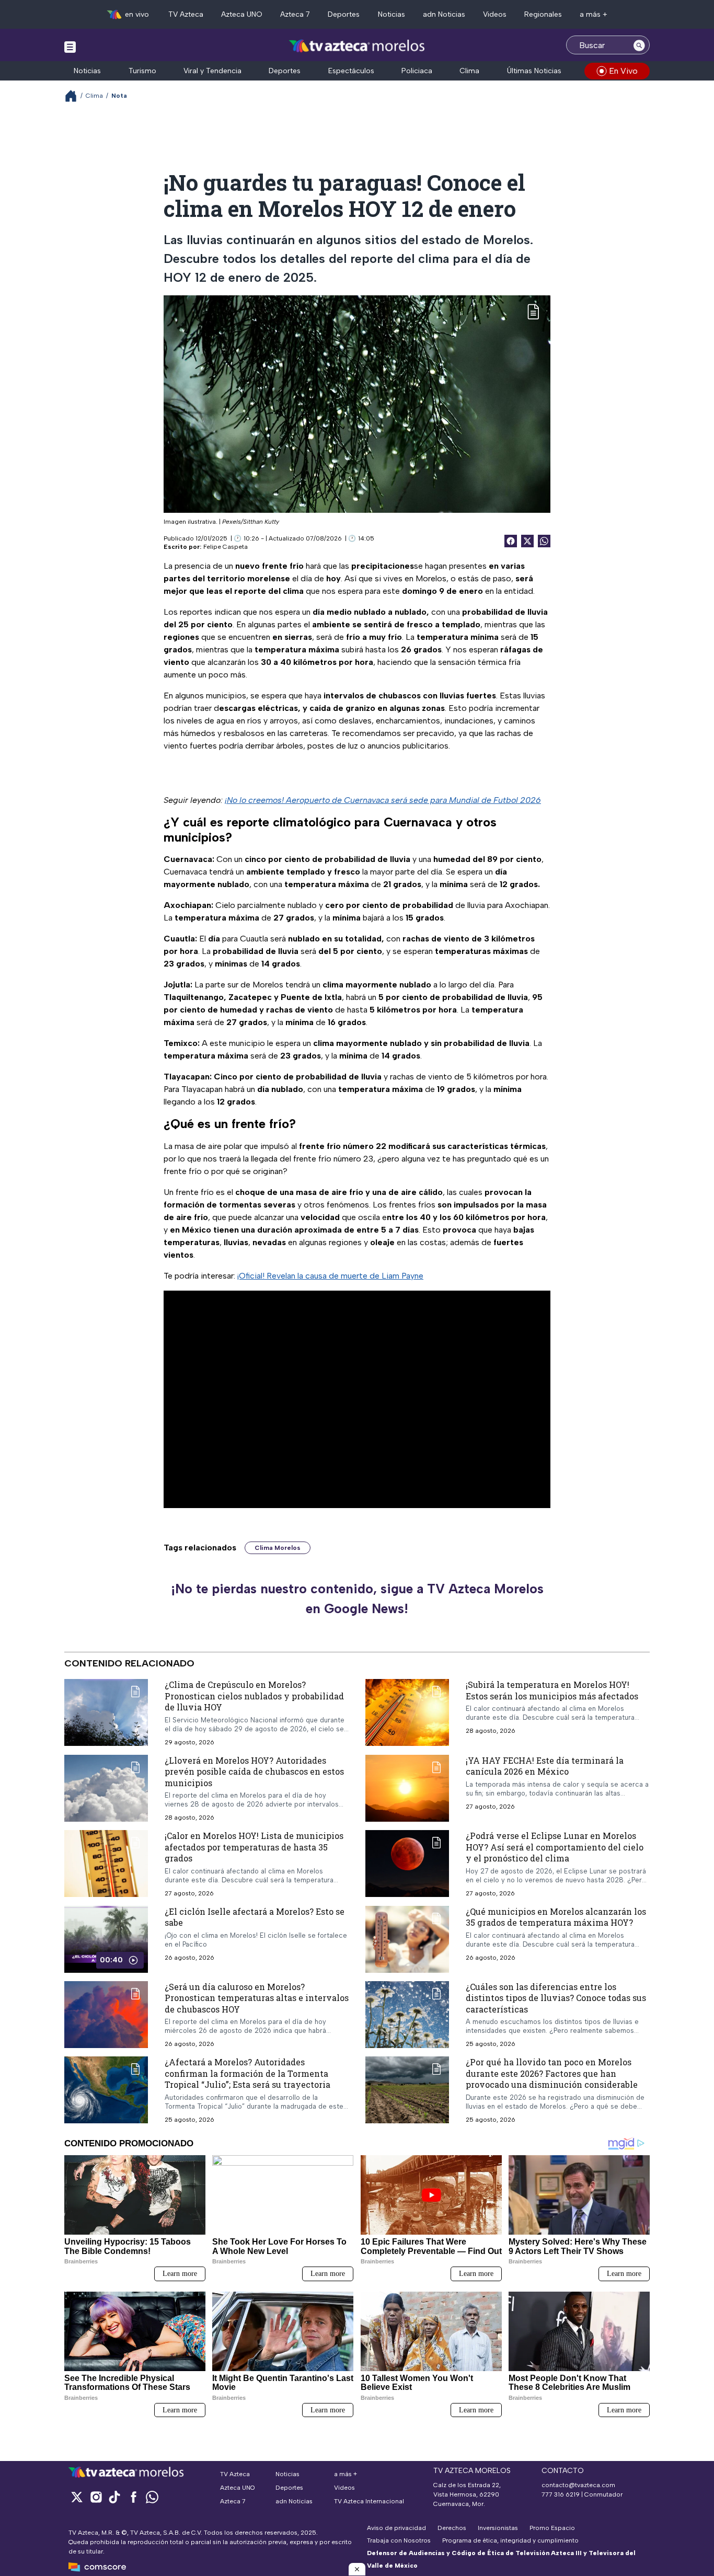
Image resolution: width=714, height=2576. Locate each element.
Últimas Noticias (534, 71)
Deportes (344, 14)
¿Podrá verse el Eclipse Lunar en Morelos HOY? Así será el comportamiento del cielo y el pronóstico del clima (555, 1847)
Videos (495, 14)
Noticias (391, 14)
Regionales (543, 14)
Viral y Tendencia (212, 71)
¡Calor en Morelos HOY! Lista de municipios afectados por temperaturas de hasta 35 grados (254, 1847)
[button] (357, 2569)
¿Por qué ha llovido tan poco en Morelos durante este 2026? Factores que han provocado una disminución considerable (552, 2074)
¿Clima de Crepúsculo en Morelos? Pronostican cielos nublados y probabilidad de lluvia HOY (254, 1696)
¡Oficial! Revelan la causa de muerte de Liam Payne (330, 1276)
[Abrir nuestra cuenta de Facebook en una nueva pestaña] (133, 2497)
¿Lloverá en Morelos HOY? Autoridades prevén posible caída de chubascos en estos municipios (254, 1772)
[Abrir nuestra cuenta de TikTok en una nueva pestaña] (114, 2497)
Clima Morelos (278, 1548)
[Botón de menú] (70, 47)
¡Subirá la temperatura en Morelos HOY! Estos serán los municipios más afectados (552, 1690)
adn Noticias (444, 14)
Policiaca (417, 71)
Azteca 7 (295, 14)
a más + (594, 14)
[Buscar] (639, 45)
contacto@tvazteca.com (578, 2485)
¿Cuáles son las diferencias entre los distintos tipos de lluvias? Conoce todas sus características (556, 1998)
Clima (469, 71)
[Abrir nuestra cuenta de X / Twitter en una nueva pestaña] (77, 2497)
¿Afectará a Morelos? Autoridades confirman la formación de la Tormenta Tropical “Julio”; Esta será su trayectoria (247, 2074)
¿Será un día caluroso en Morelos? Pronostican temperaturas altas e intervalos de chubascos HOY (257, 1998)
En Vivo (623, 71)
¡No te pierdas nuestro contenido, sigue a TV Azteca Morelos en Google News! (357, 1598)
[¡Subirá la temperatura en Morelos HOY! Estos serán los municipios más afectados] (407, 1712)
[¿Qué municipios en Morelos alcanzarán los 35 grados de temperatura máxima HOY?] (407, 1939)
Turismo (142, 71)
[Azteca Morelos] (357, 46)
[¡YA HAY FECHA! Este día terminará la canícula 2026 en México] (407, 1788)
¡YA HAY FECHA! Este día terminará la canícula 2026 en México (545, 1766)
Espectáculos (351, 71)
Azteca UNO (242, 14)
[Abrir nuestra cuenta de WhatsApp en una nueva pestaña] (152, 2497)
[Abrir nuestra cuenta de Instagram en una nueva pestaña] (96, 2497)
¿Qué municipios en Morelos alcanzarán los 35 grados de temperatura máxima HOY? (556, 1917)
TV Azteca (186, 14)
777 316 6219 (561, 2494)
